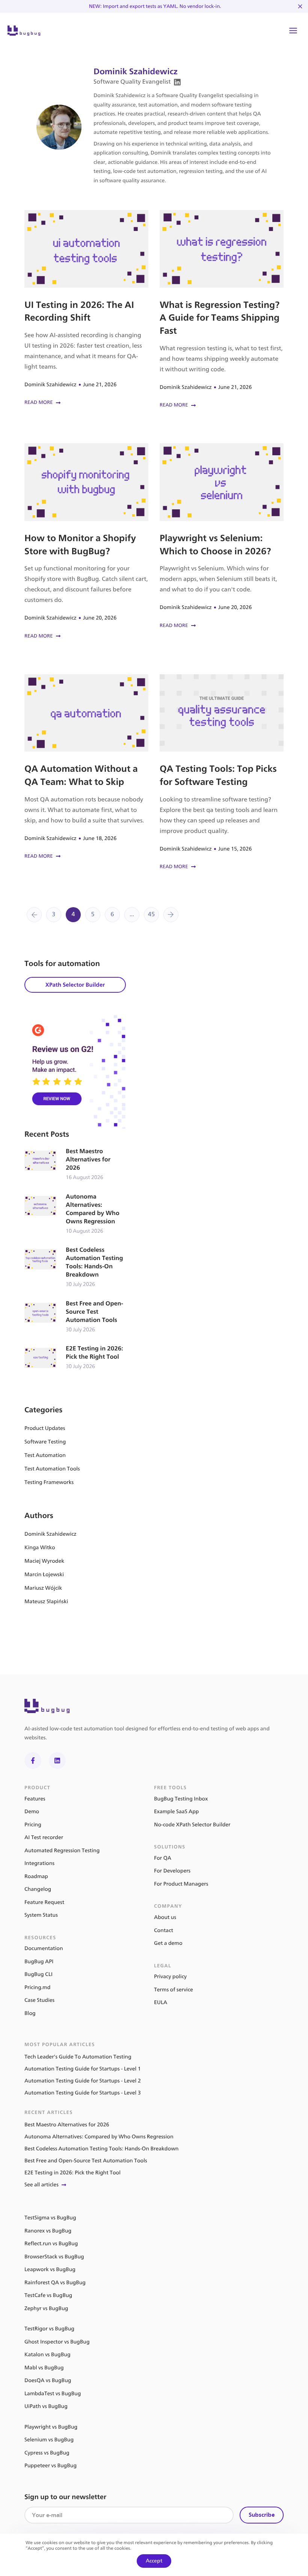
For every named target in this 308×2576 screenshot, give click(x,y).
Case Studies (39, 2000)
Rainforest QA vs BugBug (55, 2283)
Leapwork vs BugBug (50, 2269)
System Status (41, 1915)
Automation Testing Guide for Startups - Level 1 (83, 2069)
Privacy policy (170, 1977)
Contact (164, 1930)
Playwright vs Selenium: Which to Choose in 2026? (222, 536)
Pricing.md (37, 1987)
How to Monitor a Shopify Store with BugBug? (86, 542)
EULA (161, 2002)
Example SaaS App (177, 1812)
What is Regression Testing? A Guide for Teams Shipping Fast (222, 310)
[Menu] (293, 31)
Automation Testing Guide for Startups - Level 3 (83, 2093)
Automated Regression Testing (62, 1851)
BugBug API (39, 1962)
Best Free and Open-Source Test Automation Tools (75, 1317)
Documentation (44, 1948)
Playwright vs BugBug (51, 2427)
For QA (163, 1858)
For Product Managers (181, 1884)
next (171, 915)
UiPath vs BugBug (46, 2406)
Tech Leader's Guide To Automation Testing (78, 2057)
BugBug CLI (38, 1974)
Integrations (39, 1863)
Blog (30, 2013)
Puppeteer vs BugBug (51, 2466)
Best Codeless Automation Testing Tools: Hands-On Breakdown (75, 1267)
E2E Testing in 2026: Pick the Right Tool (75, 1358)
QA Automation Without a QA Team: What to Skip (86, 767)
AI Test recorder (44, 1837)
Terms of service (174, 1990)
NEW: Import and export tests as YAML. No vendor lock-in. (155, 6)
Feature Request (44, 1902)
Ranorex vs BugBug (48, 2231)
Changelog (38, 1889)
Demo (32, 1812)
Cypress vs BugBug (47, 2453)
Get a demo (168, 1943)
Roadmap (36, 1876)
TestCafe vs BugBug (48, 2295)
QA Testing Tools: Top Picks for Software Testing (222, 773)
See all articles (42, 2185)
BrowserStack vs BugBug (54, 2257)
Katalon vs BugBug (48, 2355)
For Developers (172, 1871)
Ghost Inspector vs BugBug (57, 2342)
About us (165, 1917)
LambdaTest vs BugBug (53, 2394)
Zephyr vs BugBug (46, 2308)
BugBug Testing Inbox (181, 1799)
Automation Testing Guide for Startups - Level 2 (83, 2081)
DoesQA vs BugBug (48, 2380)
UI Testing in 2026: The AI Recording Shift (86, 308)
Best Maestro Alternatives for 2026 (75, 1165)
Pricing (33, 1825)
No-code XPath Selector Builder (192, 1825)
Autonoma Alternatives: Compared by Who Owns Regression (75, 1214)
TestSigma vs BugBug (50, 2218)
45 (152, 914)
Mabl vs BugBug (44, 2368)
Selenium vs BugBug (49, 2440)
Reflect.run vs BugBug (51, 2244)
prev (34, 915)
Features (35, 1799)
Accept (154, 2561)
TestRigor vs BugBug (49, 2329)
